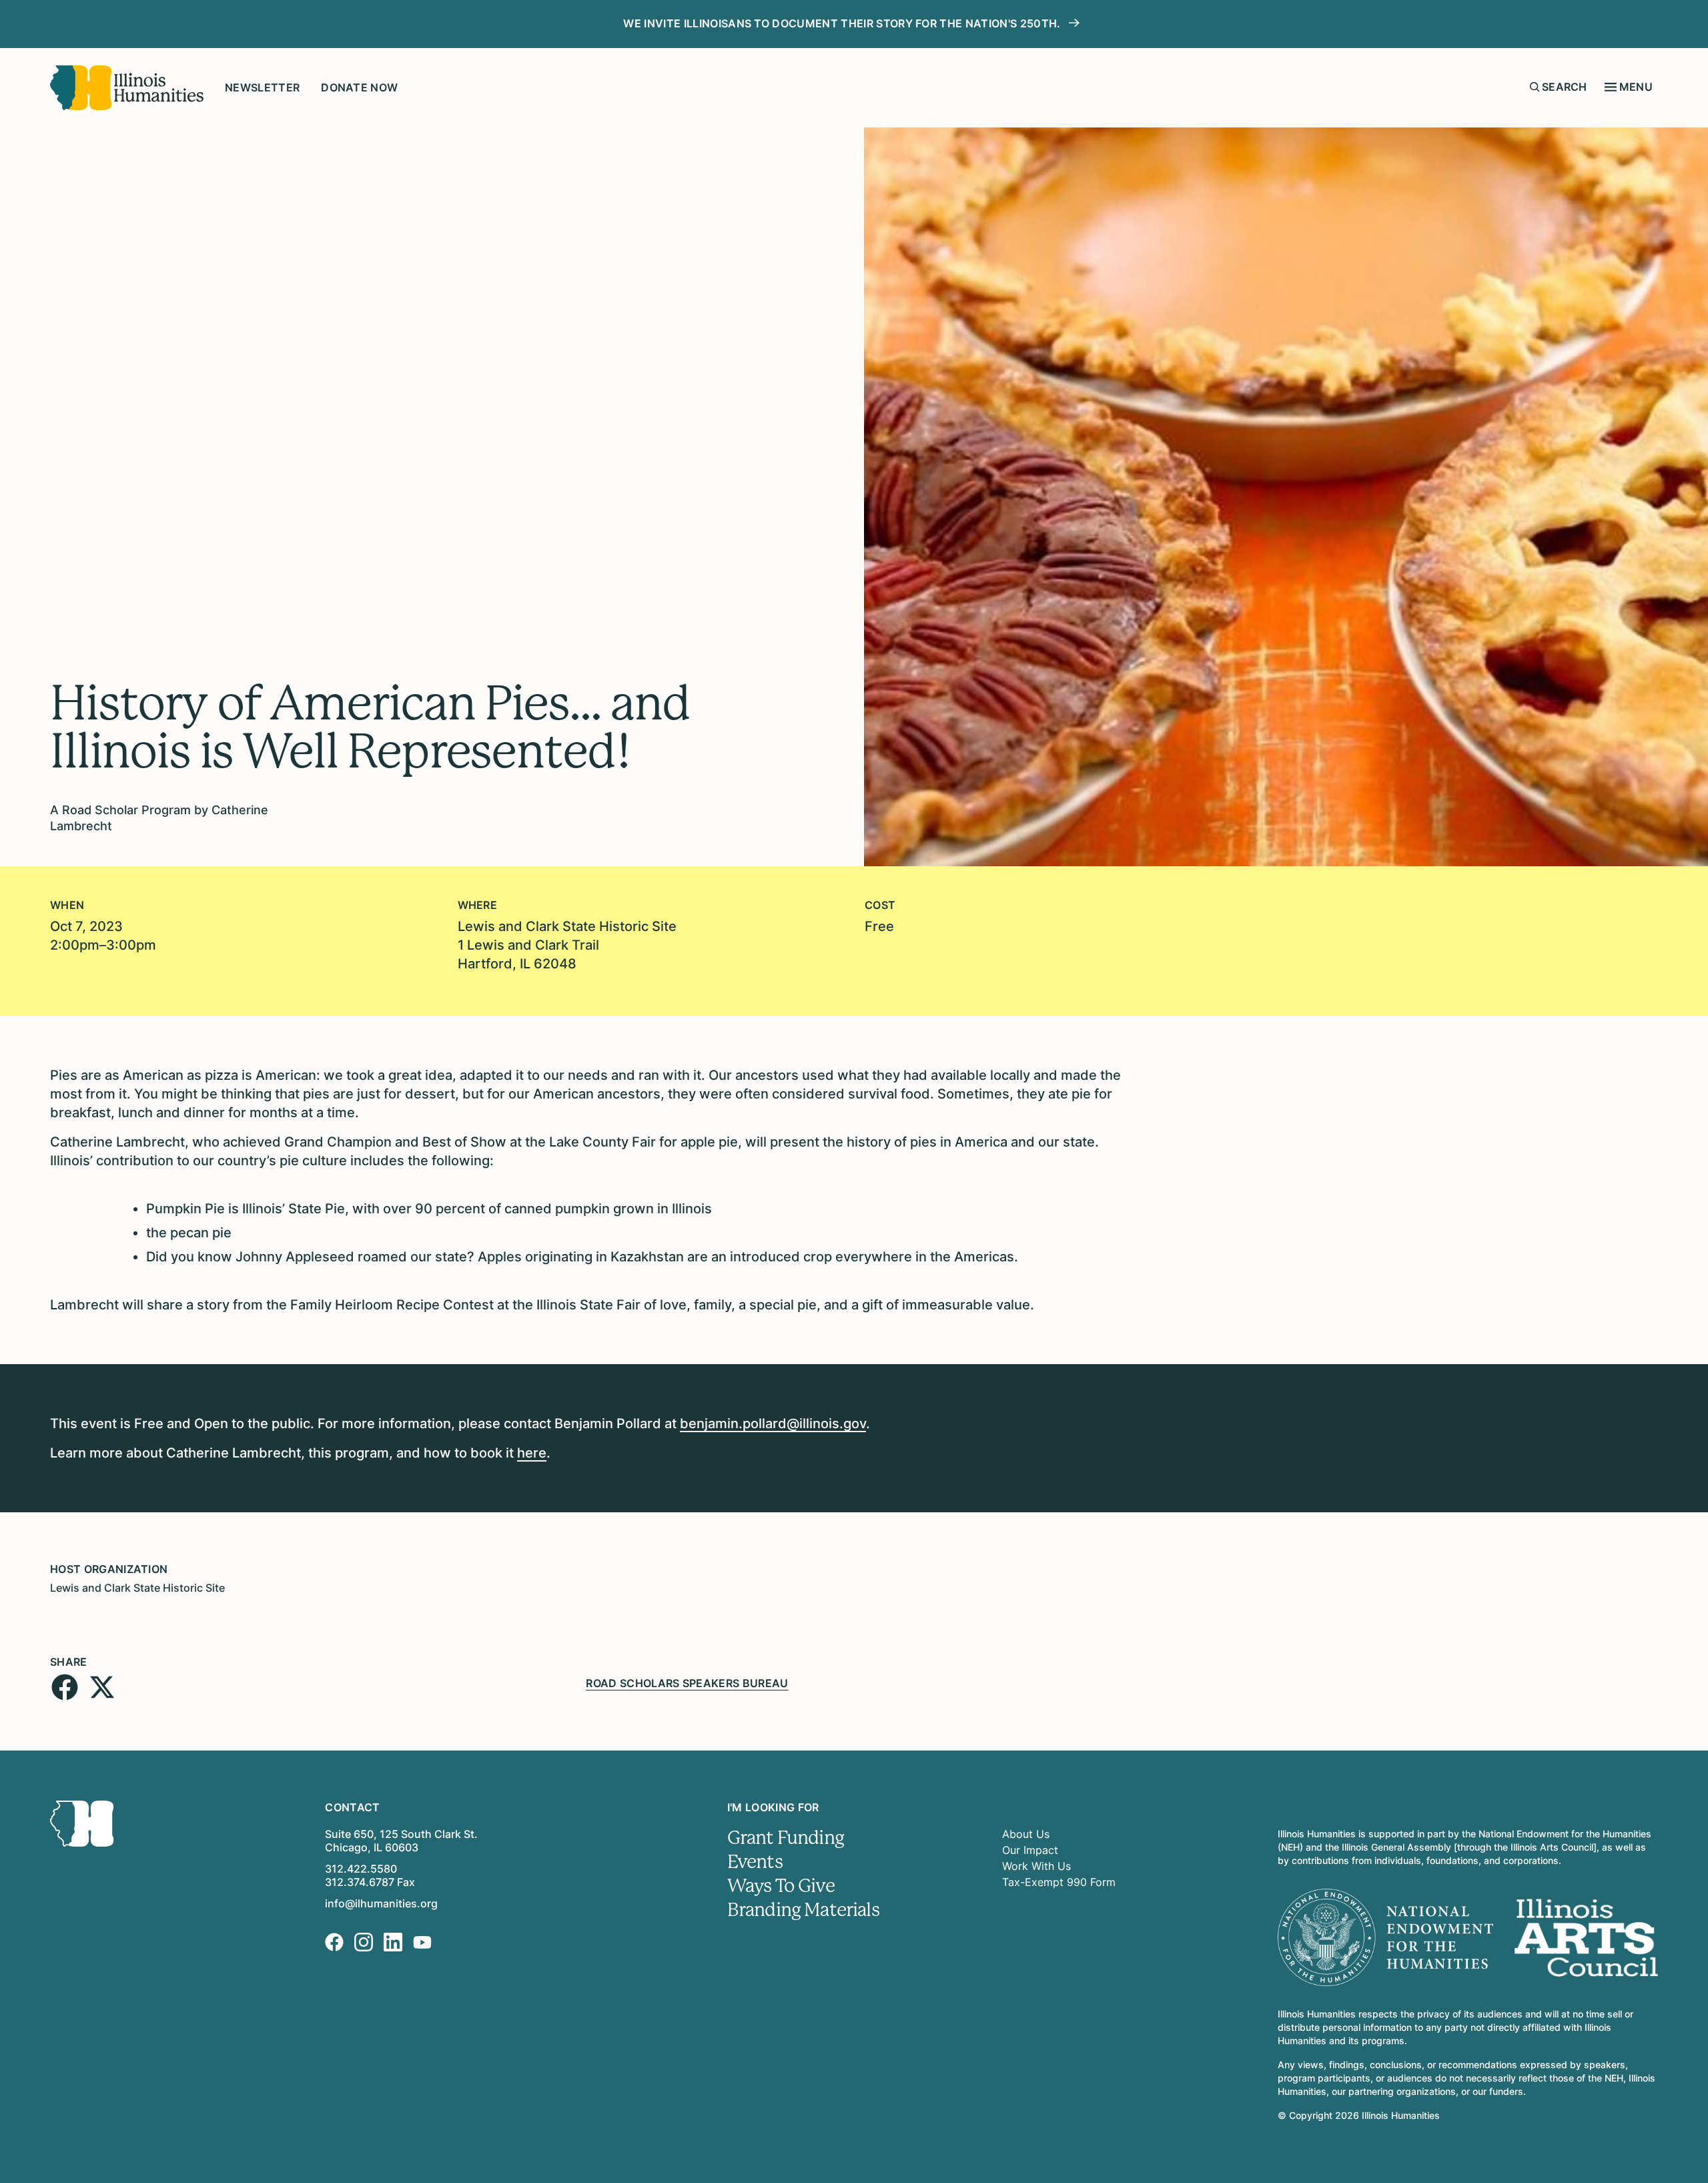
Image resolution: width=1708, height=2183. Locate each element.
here (532, 1453)
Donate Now (359, 87)
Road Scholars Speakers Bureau (687, 1683)
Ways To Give (781, 1886)
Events (755, 1862)
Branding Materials (803, 1910)
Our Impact (1030, 1850)
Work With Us (1036, 1866)
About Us (1026, 1834)
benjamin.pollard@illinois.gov (773, 1424)
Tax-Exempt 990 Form (1059, 1882)
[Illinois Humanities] (127, 88)
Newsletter (262, 87)
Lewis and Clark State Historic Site (137, 1588)
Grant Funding (786, 1838)
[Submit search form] (1535, 87)
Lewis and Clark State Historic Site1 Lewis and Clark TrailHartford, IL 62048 (567, 945)
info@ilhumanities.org (381, 1903)
